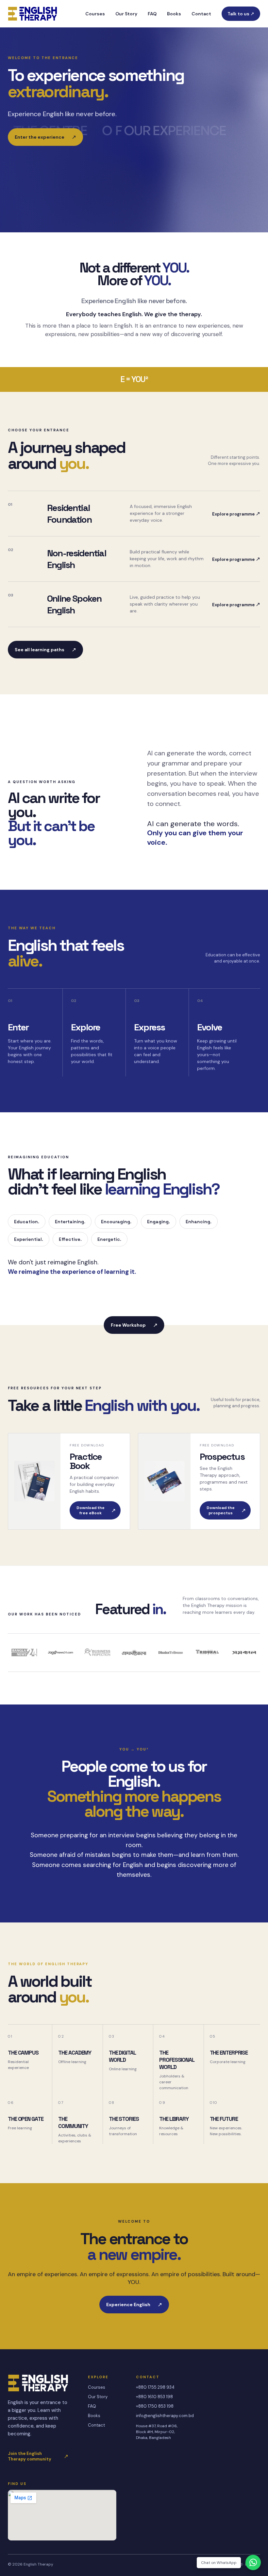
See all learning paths (45, 650)
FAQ (152, 14)
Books (174, 14)
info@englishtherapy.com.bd (165, 2416)
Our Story (126, 14)
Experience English (134, 2305)
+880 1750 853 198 (155, 2406)
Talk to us (241, 14)
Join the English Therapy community (38, 2456)
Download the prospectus (226, 1510)
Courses (95, 14)
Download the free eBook (96, 1510)
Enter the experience (45, 137)
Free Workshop (134, 1325)
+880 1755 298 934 (155, 2387)
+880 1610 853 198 (154, 2397)
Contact (201, 14)
